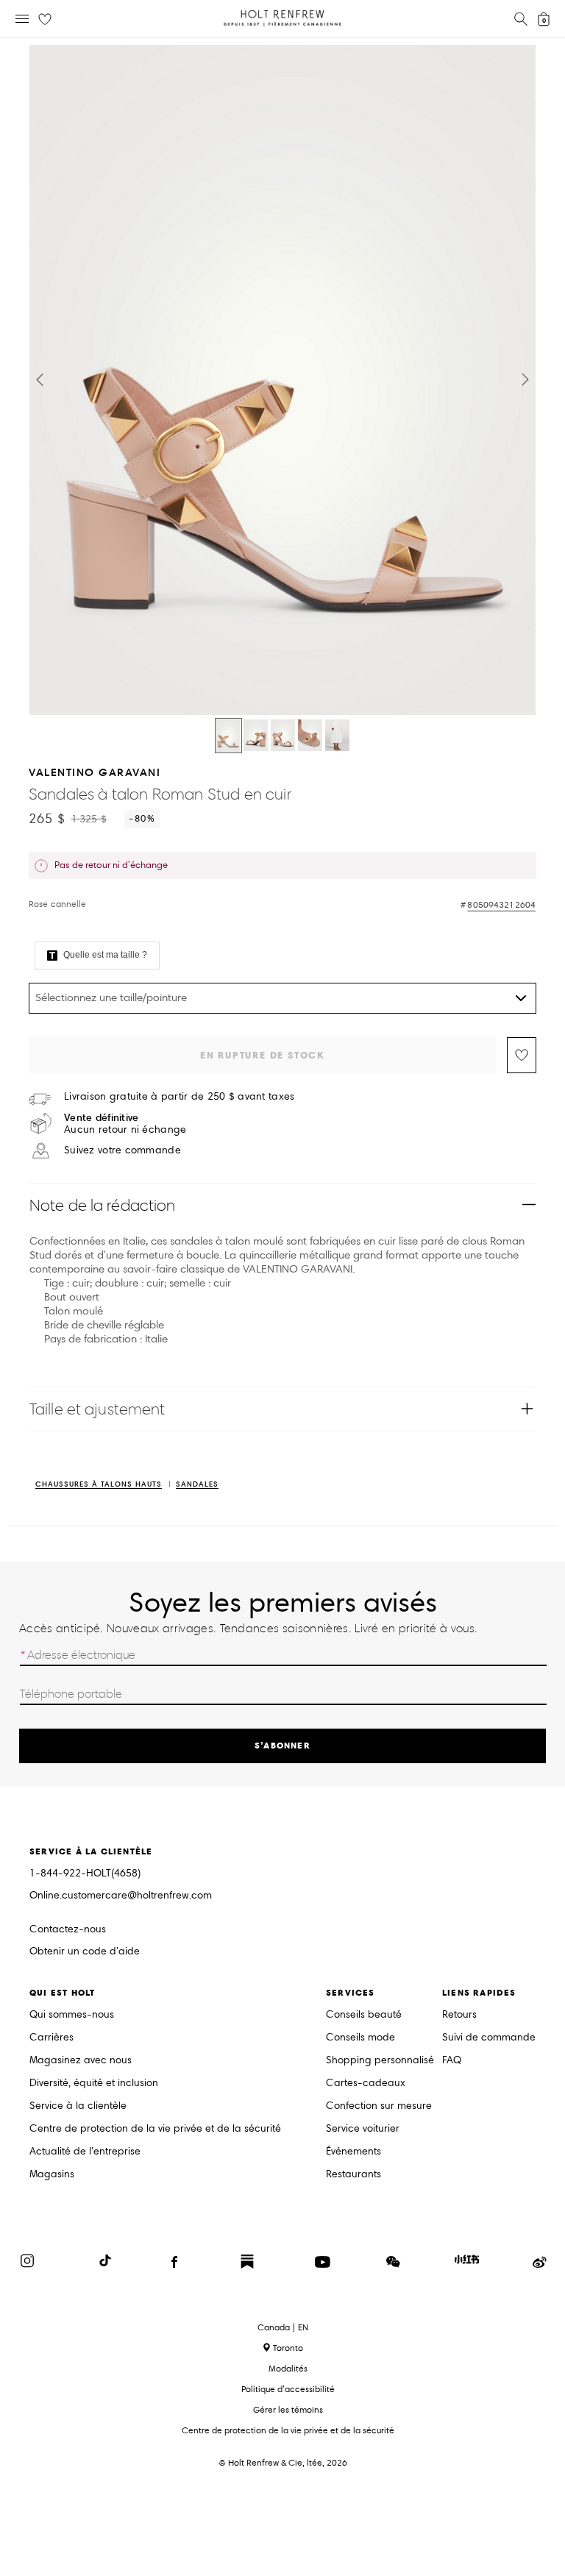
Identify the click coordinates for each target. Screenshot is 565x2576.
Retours (459, 2015)
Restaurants (353, 2175)
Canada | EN (283, 2327)
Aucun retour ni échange (125, 1124)
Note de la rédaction (102, 1205)
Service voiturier (363, 2129)
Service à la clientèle (78, 2106)
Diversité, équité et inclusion (94, 2084)
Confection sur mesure (379, 2106)
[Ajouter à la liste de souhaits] (522, 1055)
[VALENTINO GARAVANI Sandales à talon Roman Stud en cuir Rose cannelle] (228, 736)
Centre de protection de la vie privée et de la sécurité (155, 2129)
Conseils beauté (364, 2015)
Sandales (197, 1485)
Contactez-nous (68, 1929)
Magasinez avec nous (81, 2061)
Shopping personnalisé (380, 2061)
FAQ (452, 2061)
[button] (40, 380)
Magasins (52, 2175)
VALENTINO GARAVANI (95, 772)
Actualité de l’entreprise (85, 2152)
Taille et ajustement (97, 1409)
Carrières (51, 2038)
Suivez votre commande (122, 1150)
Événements (353, 2152)
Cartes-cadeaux (366, 2084)
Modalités (288, 2368)
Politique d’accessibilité (288, 2389)
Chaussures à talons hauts (99, 1485)
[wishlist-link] (45, 20)
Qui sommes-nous (72, 2015)
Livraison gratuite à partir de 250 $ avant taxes (179, 1097)
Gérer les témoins (288, 2409)
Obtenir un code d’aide (85, 1952)
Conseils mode (360, 2038)
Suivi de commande (489, 2038)
